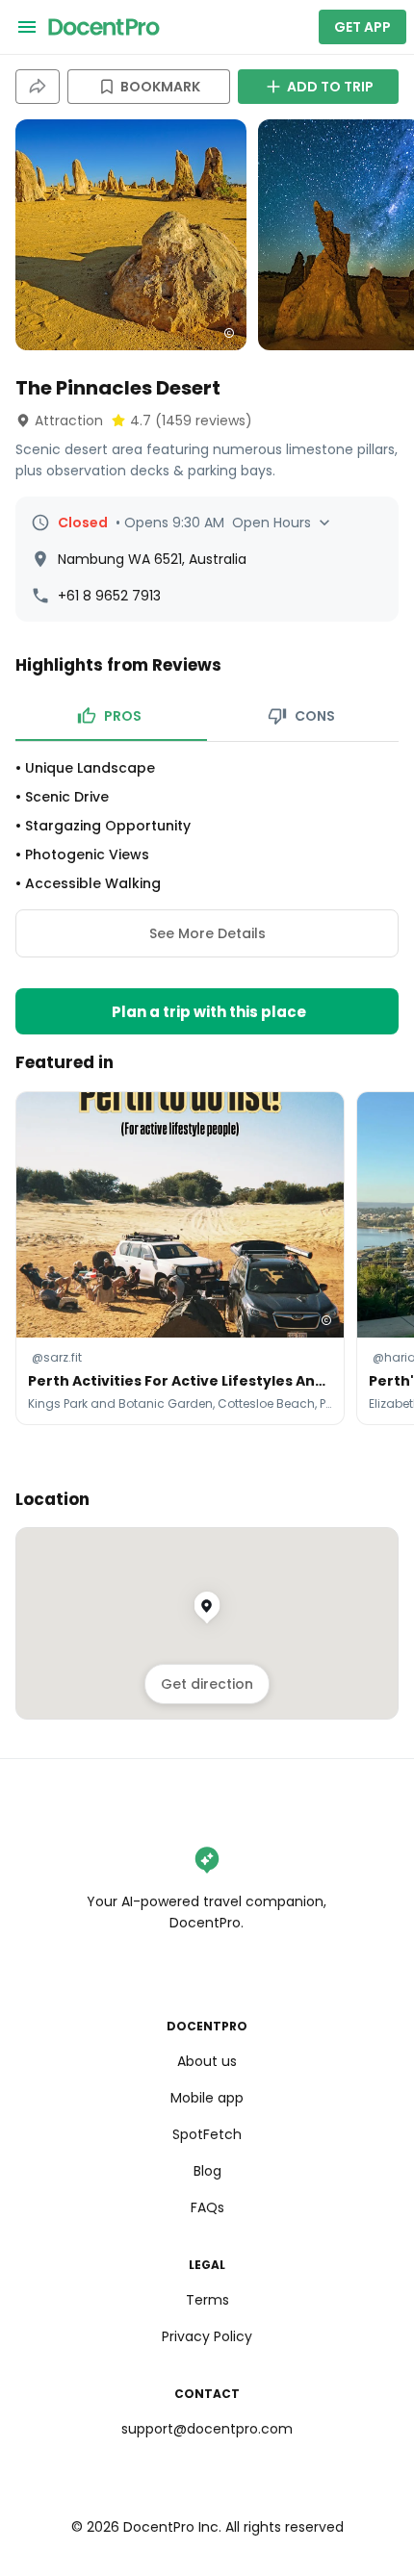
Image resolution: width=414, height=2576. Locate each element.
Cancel (207, 1317)
